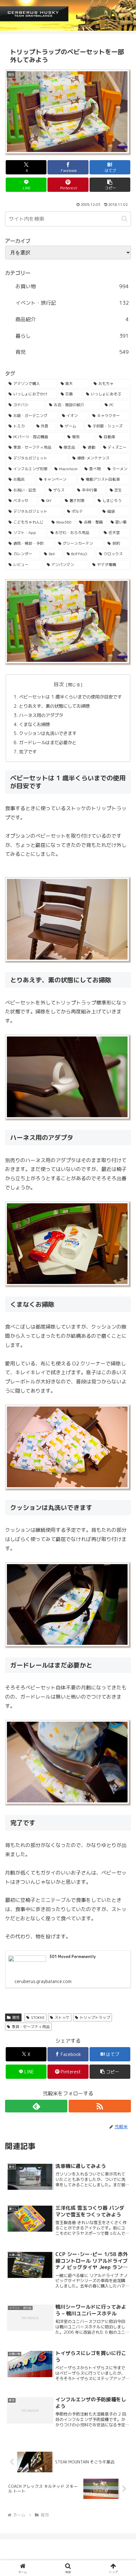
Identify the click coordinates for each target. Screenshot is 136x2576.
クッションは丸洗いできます (48, 733)
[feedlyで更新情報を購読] (36, 2106)
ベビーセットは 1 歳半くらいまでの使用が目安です (70, 697)
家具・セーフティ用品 (31, 2027)
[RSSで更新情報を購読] (100, 2106)
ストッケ (62, 2017)
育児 (16, 2017)
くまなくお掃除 (34, 725)
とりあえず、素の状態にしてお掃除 (54, 706)
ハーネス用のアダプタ (41, 715)
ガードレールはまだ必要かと (48, 743)
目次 (59, 684)
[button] (110, 185)
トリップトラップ (95, 2017)
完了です (28, 752)
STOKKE (38, 2017)
